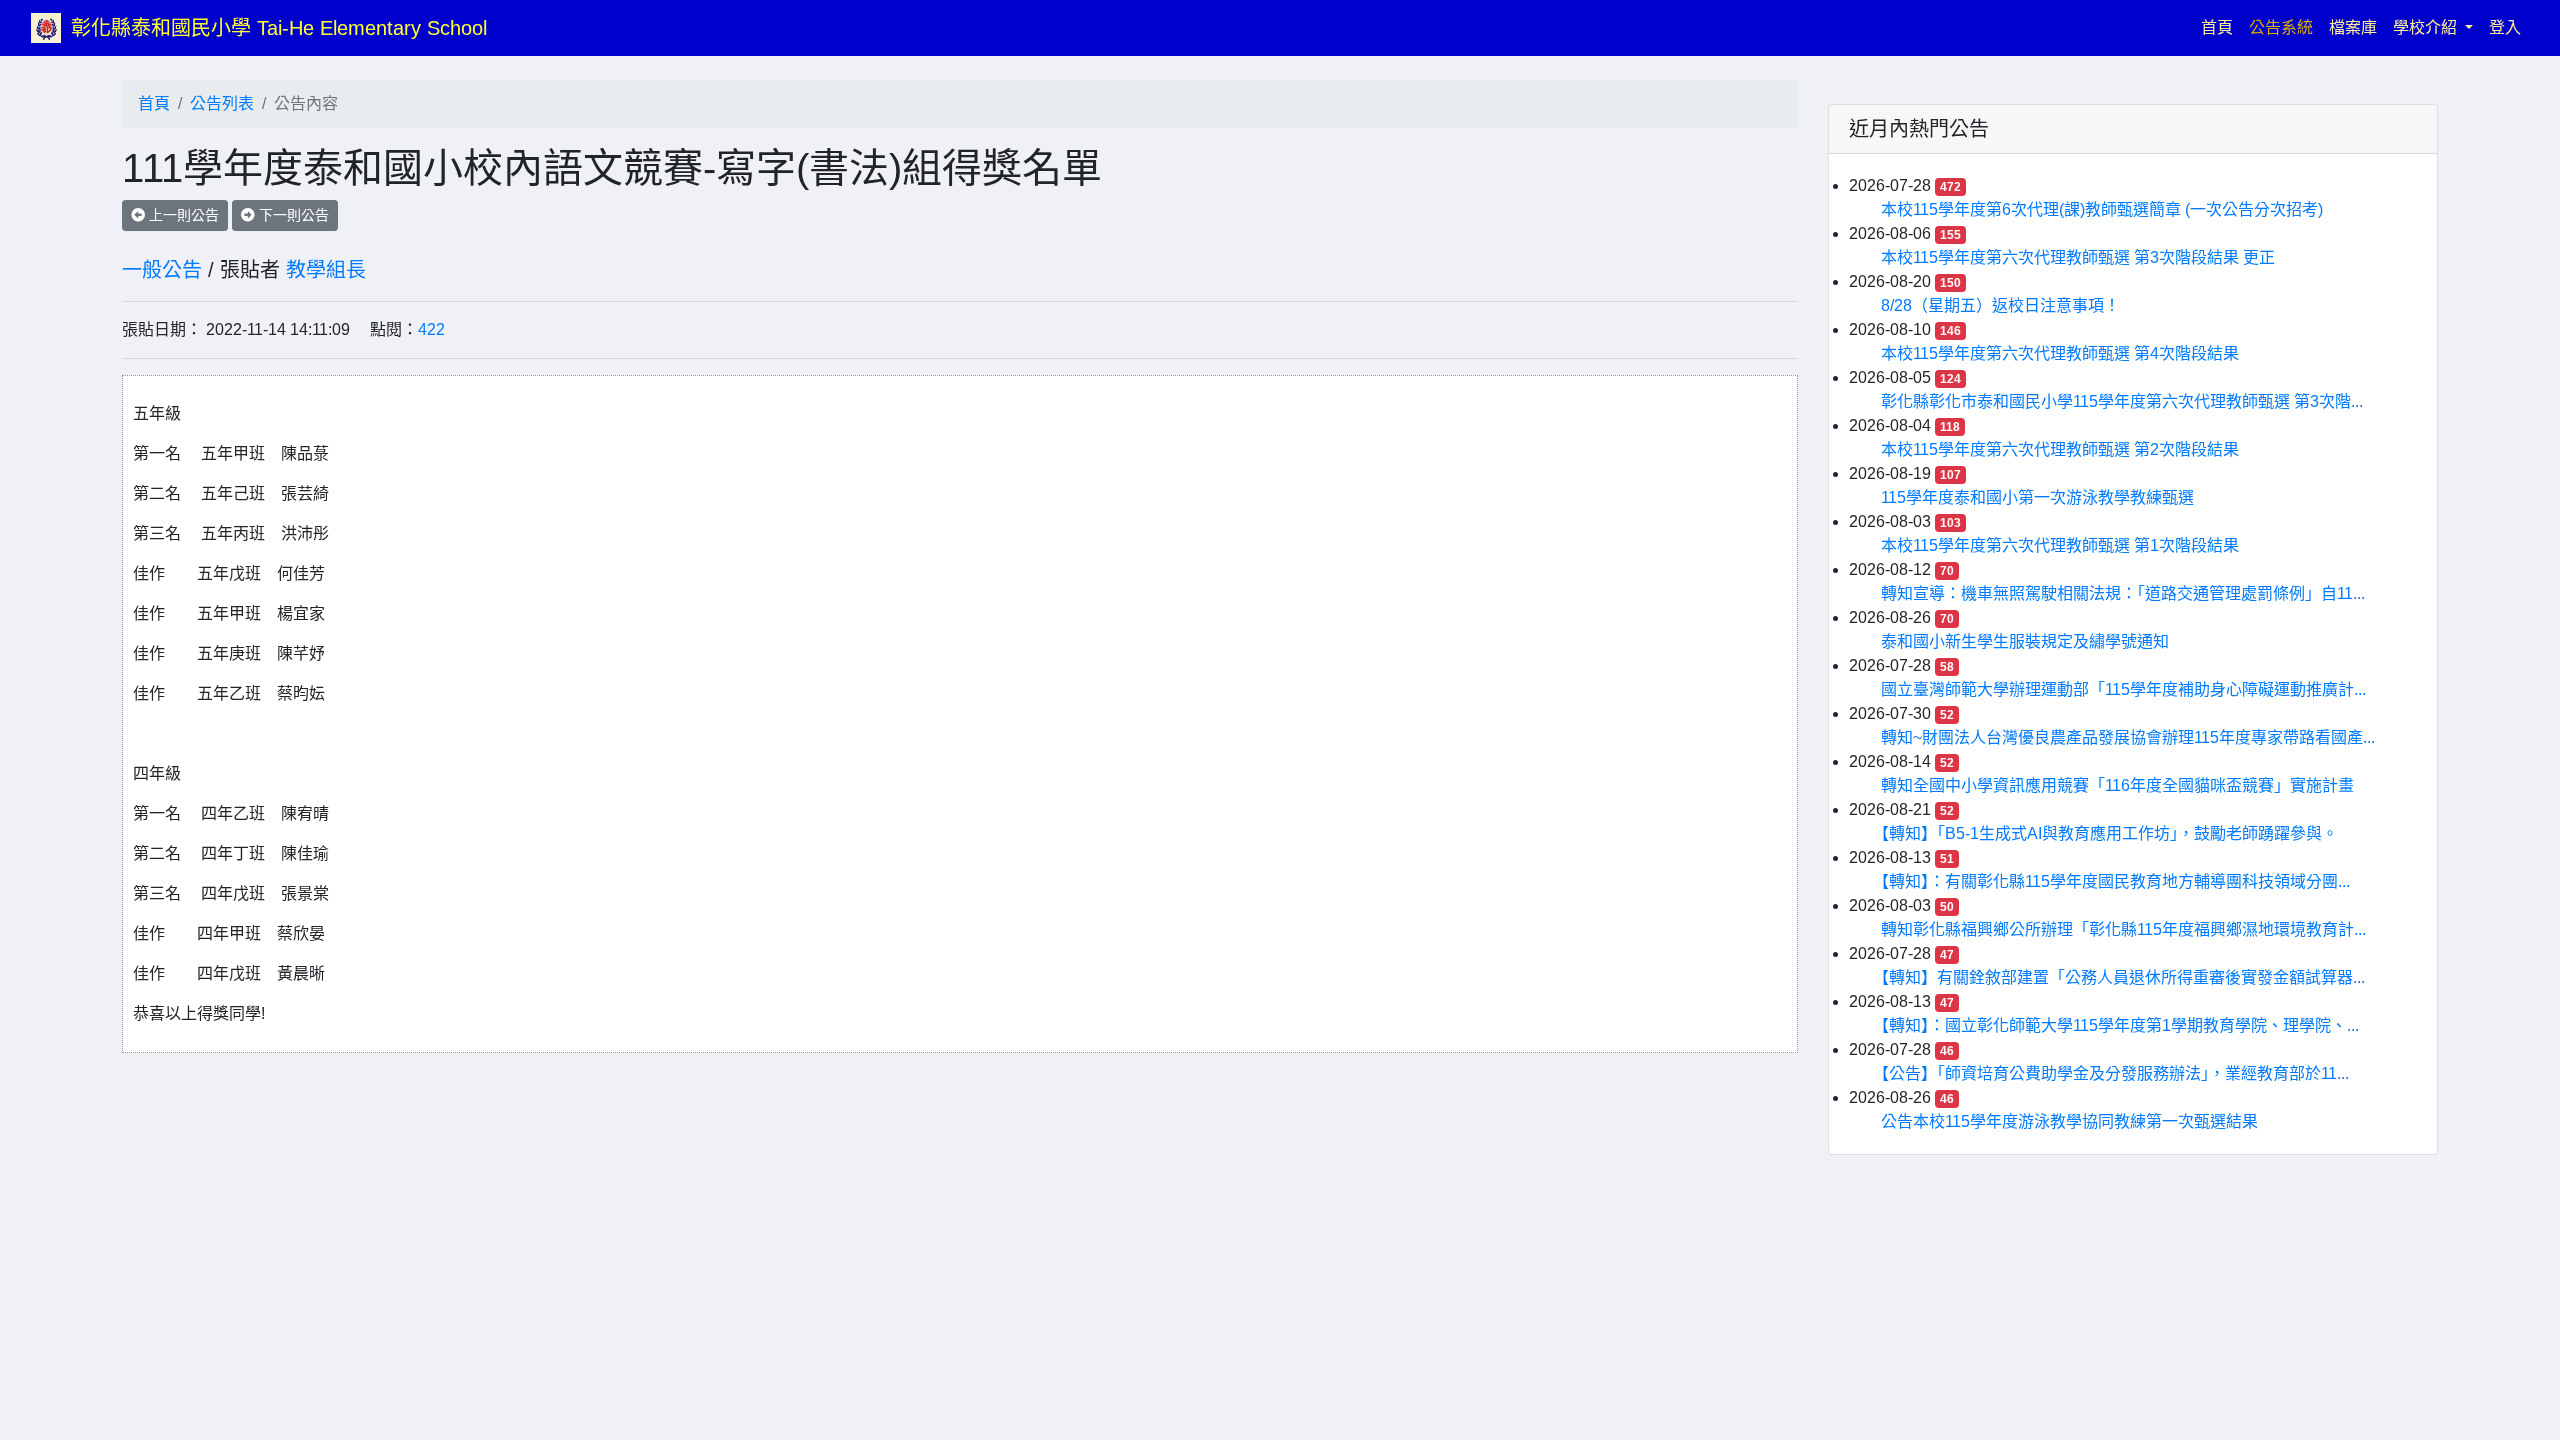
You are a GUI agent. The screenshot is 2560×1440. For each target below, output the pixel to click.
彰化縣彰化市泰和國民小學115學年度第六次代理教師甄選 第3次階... (2122, 401)
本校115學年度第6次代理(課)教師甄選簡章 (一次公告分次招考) (2102, 209)
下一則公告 (292, 215)
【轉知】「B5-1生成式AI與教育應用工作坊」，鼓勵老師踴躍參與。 (2109, 833)
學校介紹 (2427, 27)
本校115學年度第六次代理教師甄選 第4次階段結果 (2060, 353)
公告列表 (222, 103)
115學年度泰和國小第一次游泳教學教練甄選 (2037, 497)
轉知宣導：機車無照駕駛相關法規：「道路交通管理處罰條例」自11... (2123, 593)
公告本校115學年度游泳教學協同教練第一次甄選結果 (2069, 1121)
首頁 (2221, 27)
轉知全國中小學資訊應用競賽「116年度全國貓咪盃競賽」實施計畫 (2117, 785)
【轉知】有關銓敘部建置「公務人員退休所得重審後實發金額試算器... (2123, 977)
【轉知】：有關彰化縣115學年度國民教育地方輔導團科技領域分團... (2115, 881)
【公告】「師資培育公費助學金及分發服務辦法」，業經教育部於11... (2115, 1073)
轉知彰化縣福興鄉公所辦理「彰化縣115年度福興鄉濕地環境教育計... (2123, 929)
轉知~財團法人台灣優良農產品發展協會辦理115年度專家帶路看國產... (2128, 737)
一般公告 (162, 270)
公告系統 (2281, 27)
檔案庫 (2353, 27)
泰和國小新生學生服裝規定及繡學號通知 (2025, 641)
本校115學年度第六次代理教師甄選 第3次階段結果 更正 (2078, 257)
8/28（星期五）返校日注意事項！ (2000, 305)
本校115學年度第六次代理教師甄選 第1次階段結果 (2060, 545)
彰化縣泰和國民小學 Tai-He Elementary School (279, 28)
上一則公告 (182, 215)
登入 (2505, 27)
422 (431, 329)
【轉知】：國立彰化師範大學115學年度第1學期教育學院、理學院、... (2120, 1025)
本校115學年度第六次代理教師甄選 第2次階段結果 (2060, 449)
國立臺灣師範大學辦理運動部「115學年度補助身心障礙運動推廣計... (2123, 689)
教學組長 (326, 270)
